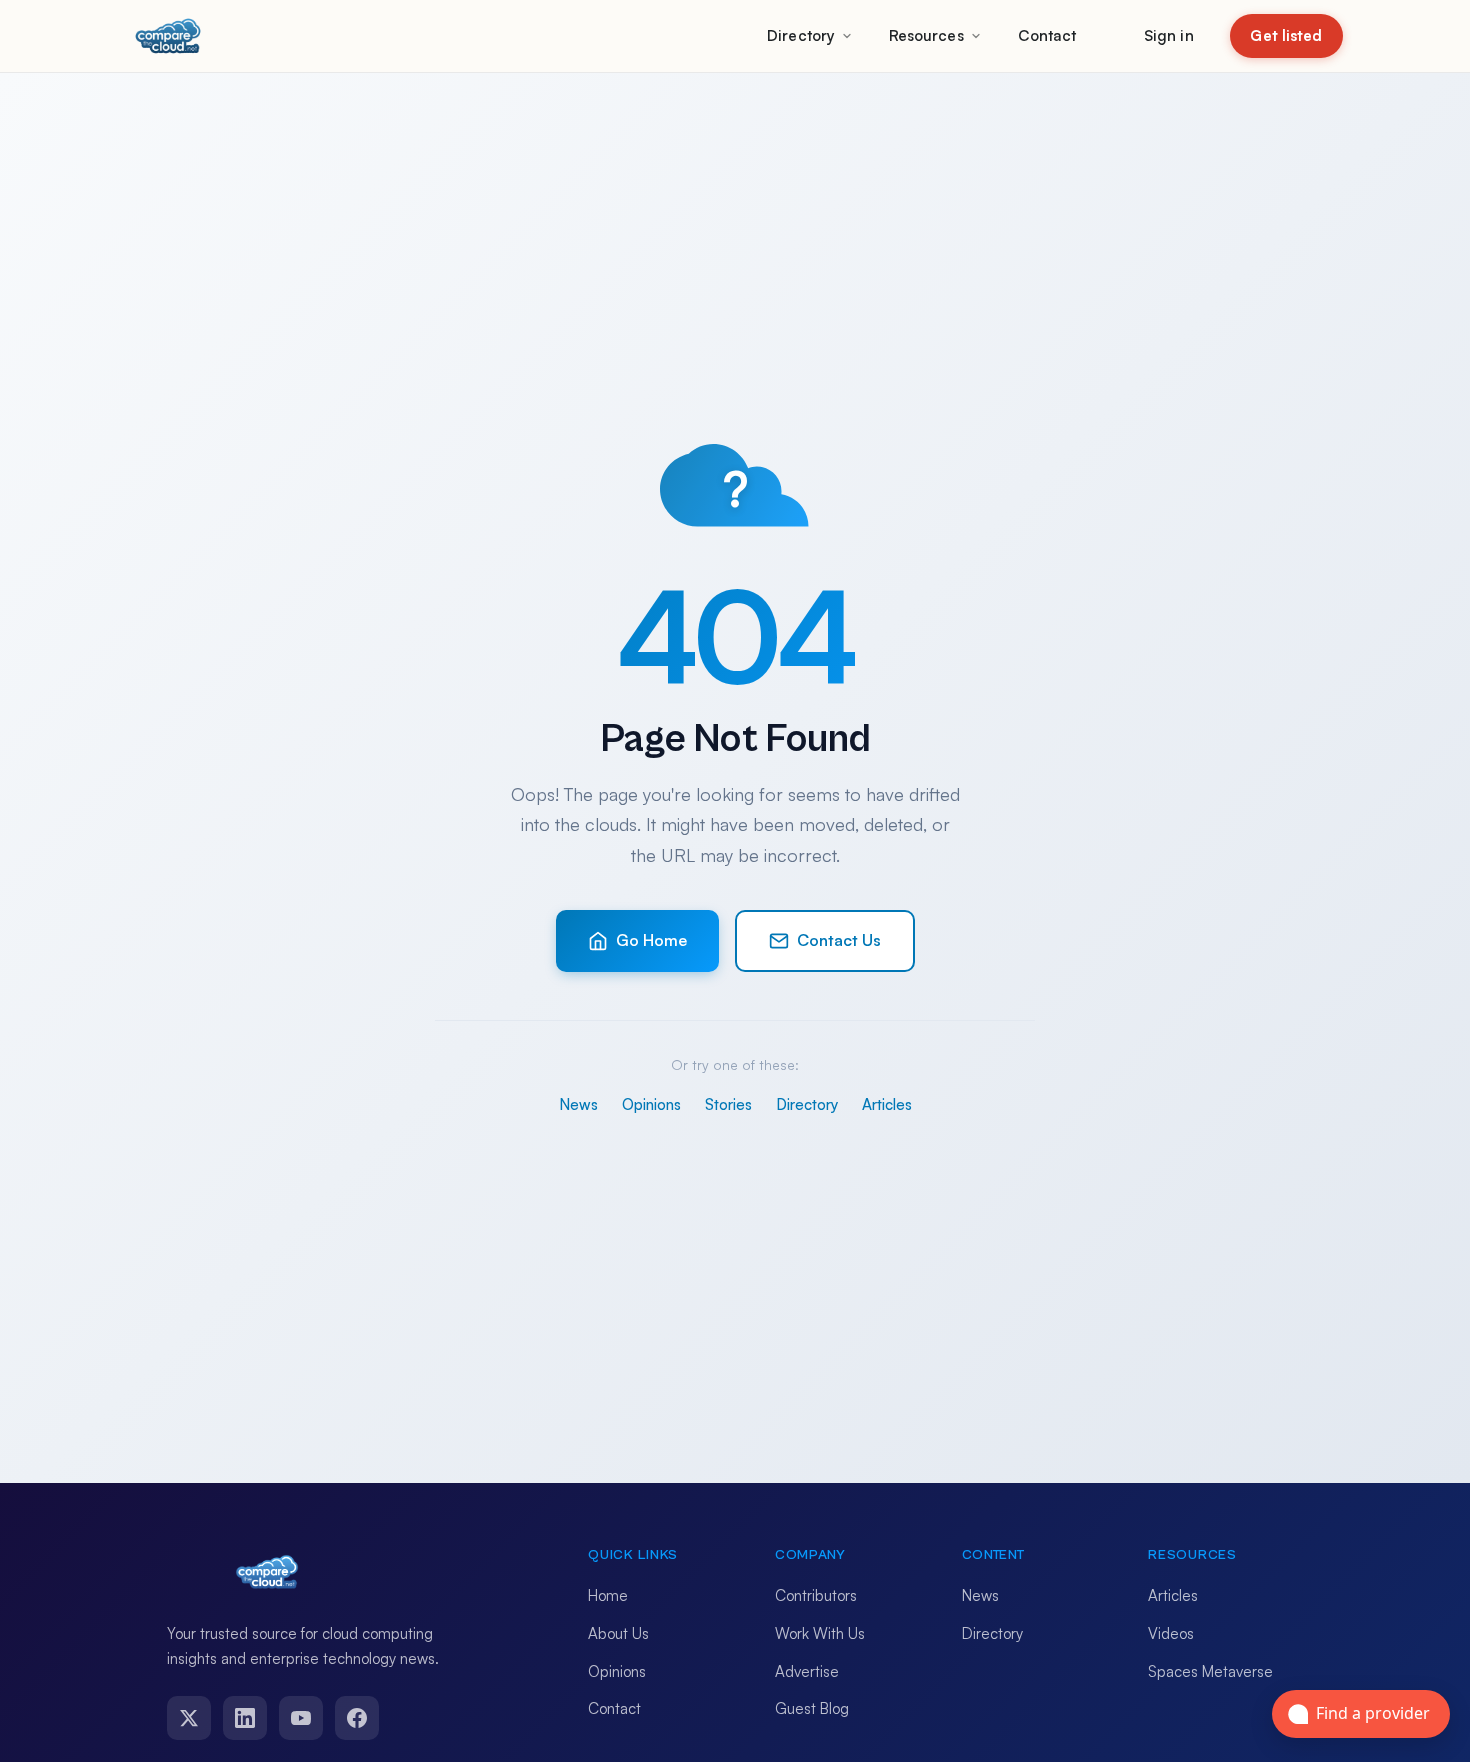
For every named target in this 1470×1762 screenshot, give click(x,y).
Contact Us (839, 940)
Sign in (1169, 35)
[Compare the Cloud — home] (168, 36)
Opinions (651, 1104)
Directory (801, 35)
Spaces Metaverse (1210, 1671)
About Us (618, 1633)
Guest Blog (812, 1708)
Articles (887, 1104)
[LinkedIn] (245, 1718)
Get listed (1286, 35)
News (578, 1104)
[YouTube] (301, 1718)
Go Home (651, 940)
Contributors (816, 1595)
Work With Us (820, 1633)
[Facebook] (357, 1718)
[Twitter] (189, 1718)
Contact (1047, 35)
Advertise (807, 1671)
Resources (926, 35)
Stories (728, 1104)
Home (608, 1595)
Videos (1171, 1633)
